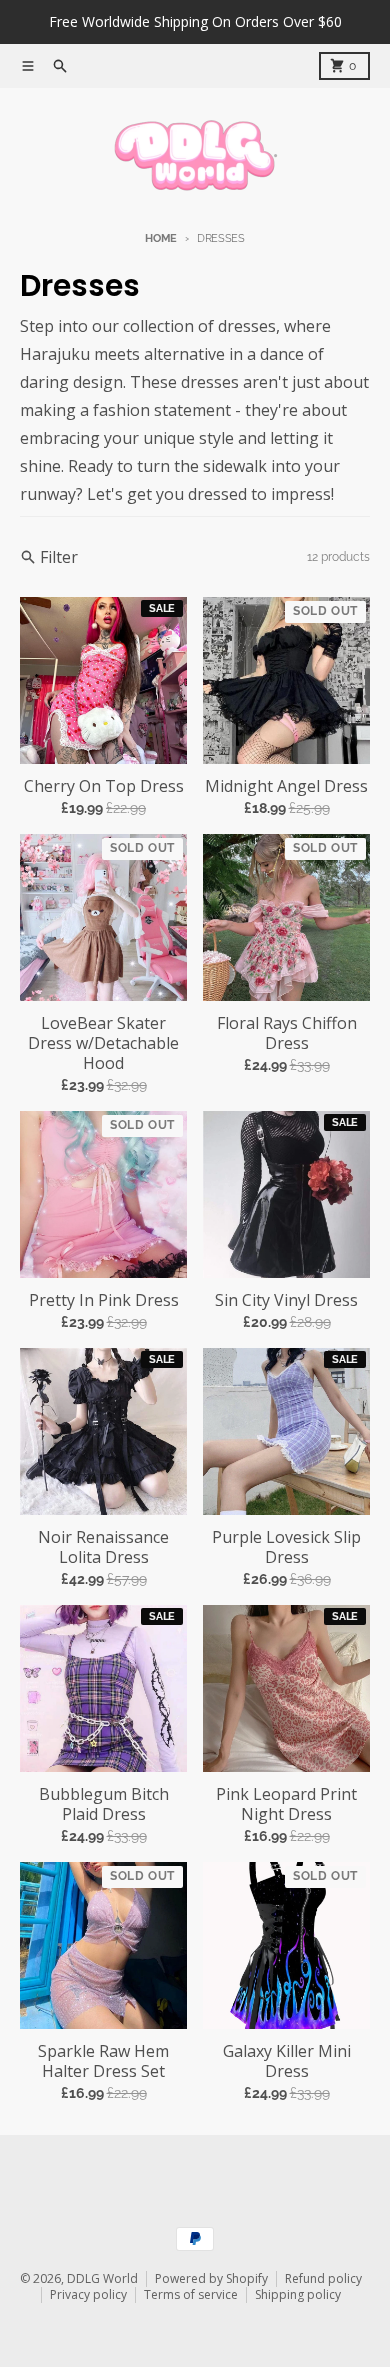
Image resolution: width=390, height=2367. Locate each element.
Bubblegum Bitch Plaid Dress (104, 1804)
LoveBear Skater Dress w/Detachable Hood (103, 1043)
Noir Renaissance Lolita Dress (103, 1547)
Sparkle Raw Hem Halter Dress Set (103, 2061)
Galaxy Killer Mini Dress (287, 2061)
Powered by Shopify (211, 2278)
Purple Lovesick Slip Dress (286, 1547)
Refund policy (323, 2278)
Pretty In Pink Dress (104, 1300)
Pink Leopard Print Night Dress (286, 1804)
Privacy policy (88, 2294)
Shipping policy (298, 2294)
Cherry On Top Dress (104, 786)
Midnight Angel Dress (286, 786)
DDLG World (102, 2278)
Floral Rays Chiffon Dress (287, 1033)
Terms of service (191, 2294)
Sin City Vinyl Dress (286, 1300)
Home (161, 238)
